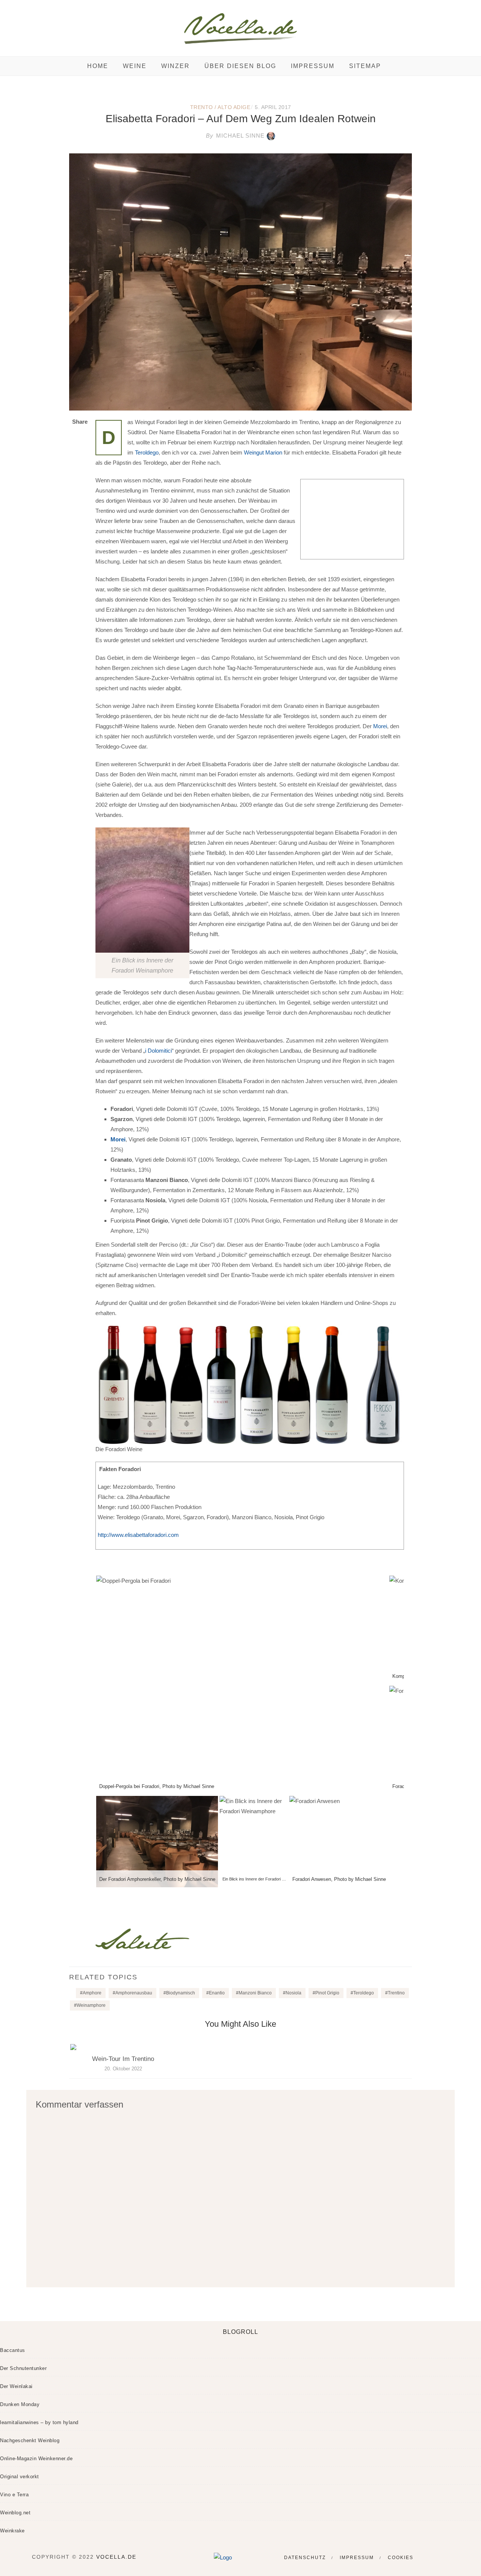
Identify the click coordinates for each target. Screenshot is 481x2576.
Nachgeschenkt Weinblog (30, 2440)
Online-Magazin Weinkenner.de (36, 2459)
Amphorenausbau (134, 1993)
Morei (380, 726)
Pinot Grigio (327, 1993)
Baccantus (13, 2350)
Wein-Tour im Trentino (123, 2059)
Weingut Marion (263, 452)
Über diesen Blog (240, 66)
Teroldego (147, 452)
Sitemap (365, 66)
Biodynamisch (181, 1993)
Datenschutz (305, 2558)
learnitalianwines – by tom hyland (39, 2422)
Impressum (313, 66)
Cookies (401, 2558)
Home (98, 66)
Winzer (175, 66)
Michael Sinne (235, 136)
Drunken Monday (20, 2404)
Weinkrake (12, 2531)
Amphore (92, 1993)
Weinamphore (91, 2005)
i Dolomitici (158, 1051)
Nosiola (293, 1993)
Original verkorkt (20, 2477)
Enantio (217, 1993)
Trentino (396, 1993)
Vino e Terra (14, 2495)
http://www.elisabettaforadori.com (138, 1535)
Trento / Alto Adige (220, 107)
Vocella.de (116, 2557)
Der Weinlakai (16, 2386)
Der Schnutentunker (23, 2368)
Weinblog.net (15, 2513)
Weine (135, 66)
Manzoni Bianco (255, 1993)
